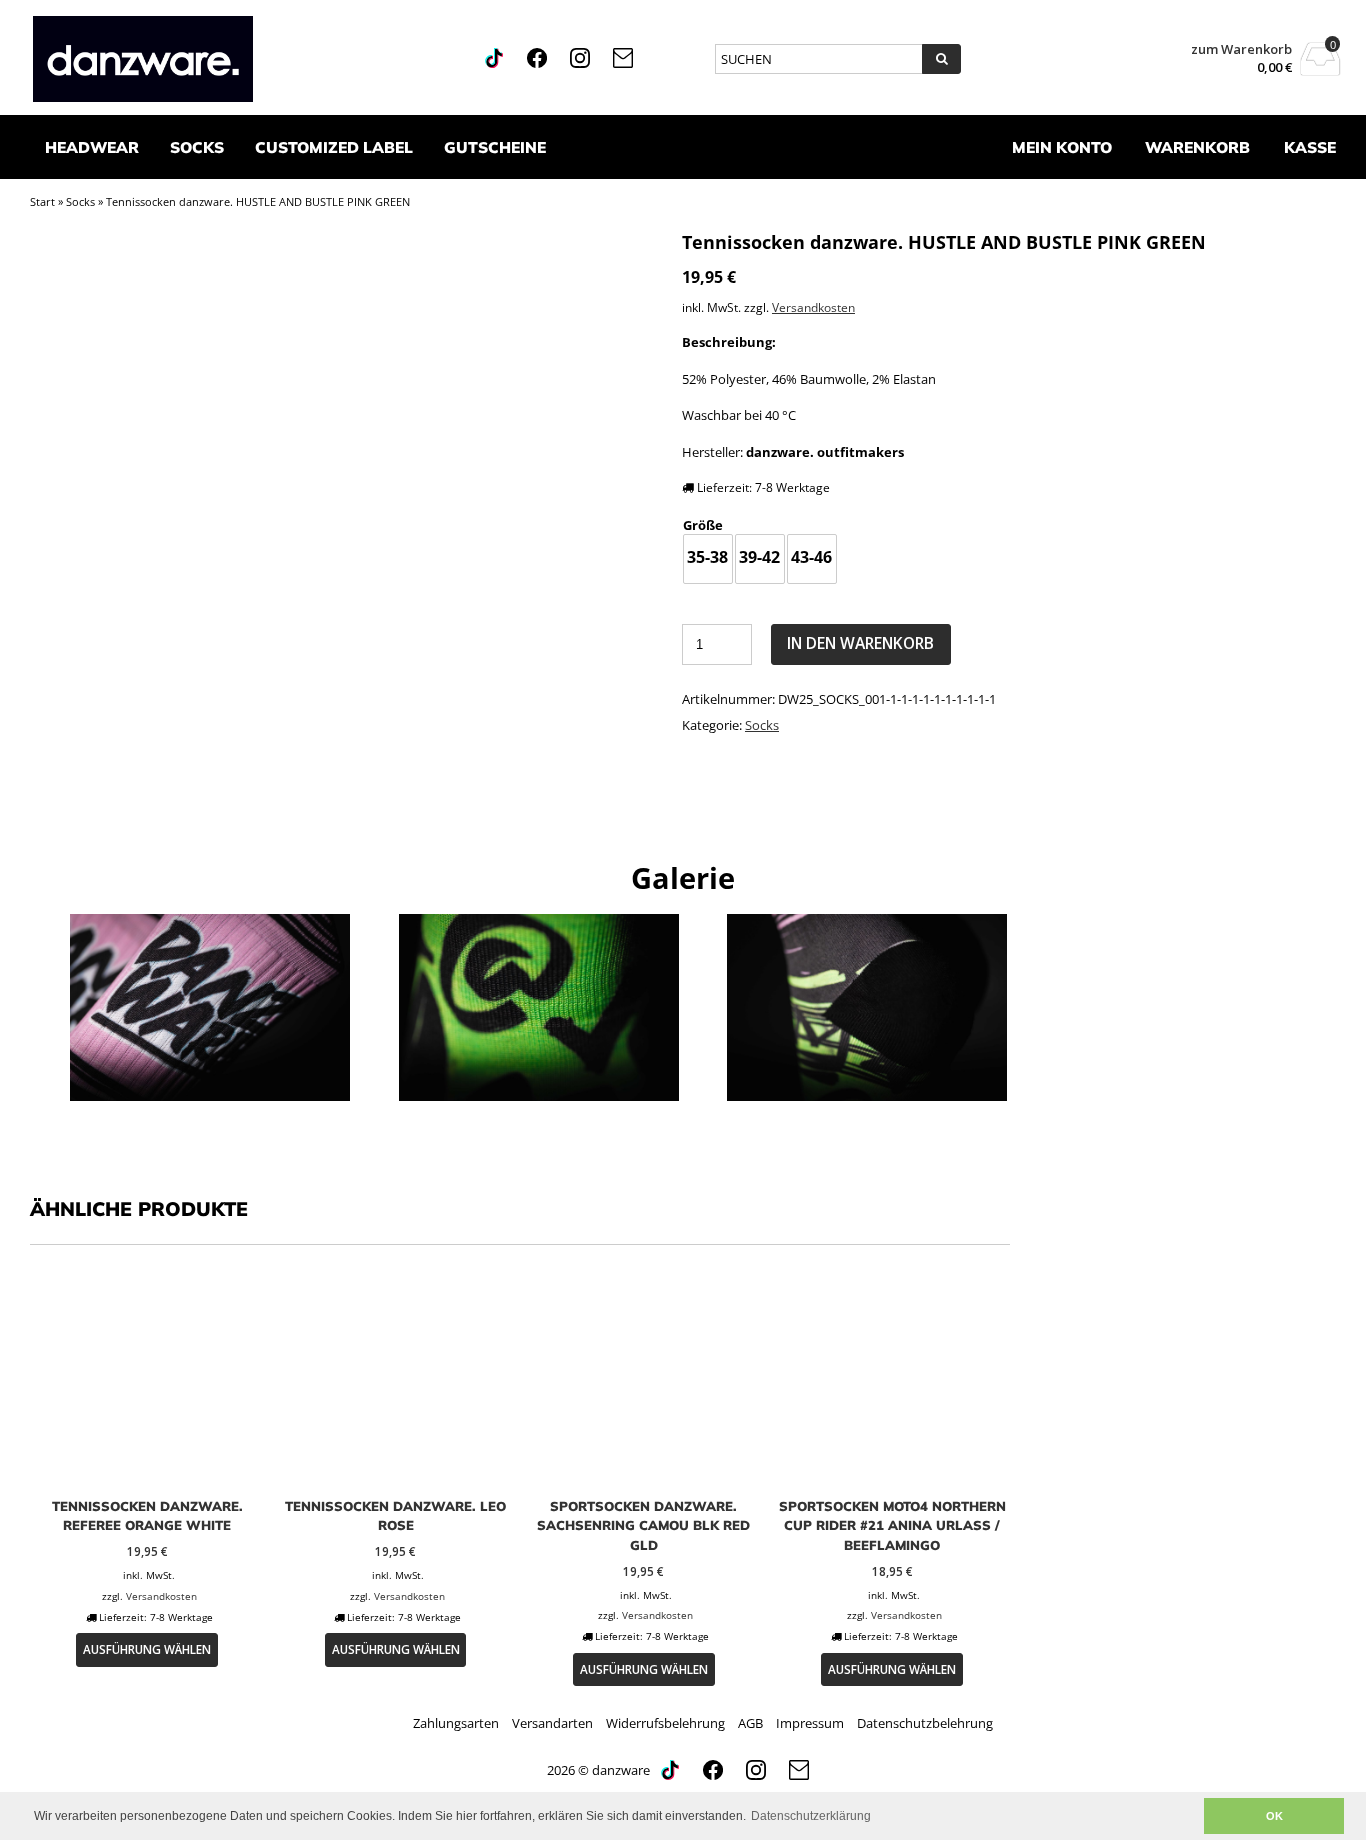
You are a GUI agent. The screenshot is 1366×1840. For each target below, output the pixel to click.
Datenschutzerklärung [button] (811, 1816)
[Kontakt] (623, 63)
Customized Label (334, 147)
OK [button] (1274, 1816)
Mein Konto (1062, 147)
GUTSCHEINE (495, 147)
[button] (1183, 1816)
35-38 (707, 557)
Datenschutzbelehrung (925, 1723)
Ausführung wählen (147, 1649)
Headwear (92, 147)
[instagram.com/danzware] (581, 63)
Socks (197, 147)
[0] (1320, 70)
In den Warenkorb (860, 643)
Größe (703, 525)
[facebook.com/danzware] (538, 63)
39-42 (759, 557)
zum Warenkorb (1241, 49)
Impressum (810, 1723)
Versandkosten (813, 307)
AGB (750, 1723)
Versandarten (552, 1723)
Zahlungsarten (456, 1723)
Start (42, 201)
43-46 (811, 557)
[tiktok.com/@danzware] (495, 63)
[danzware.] (226, 59)
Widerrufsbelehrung (665, 1723)
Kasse (1310, 147)
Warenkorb (1197, 147)
